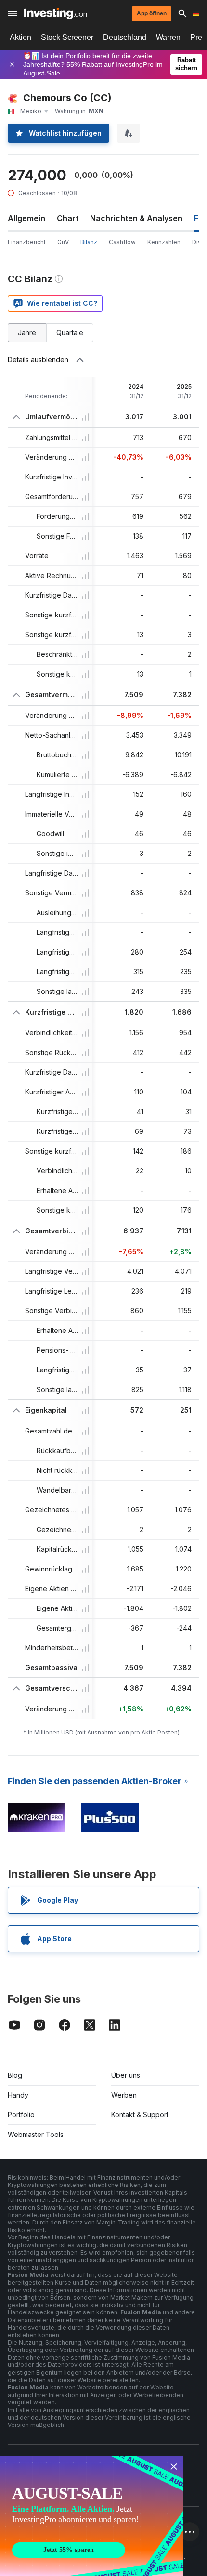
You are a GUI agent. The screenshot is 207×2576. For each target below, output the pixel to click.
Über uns (126, 2075)
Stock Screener (67, 37)
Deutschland (125, 37)
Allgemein (26, 218)
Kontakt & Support (140, 2115)
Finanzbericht (27, 242)
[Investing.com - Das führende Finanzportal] (57, 13)
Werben (124, 2095)
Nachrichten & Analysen (136, 218)
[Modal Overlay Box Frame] (91, 2516)
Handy (18, 2095)
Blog (15, 2075)
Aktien (20, 37)
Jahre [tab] (27, 333)
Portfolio (21, 2115)
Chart (68, 218)
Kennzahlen (164, 242)
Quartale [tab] (70, 333)
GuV (63, 242)
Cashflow (122, 242)
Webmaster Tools (36, 2134)
